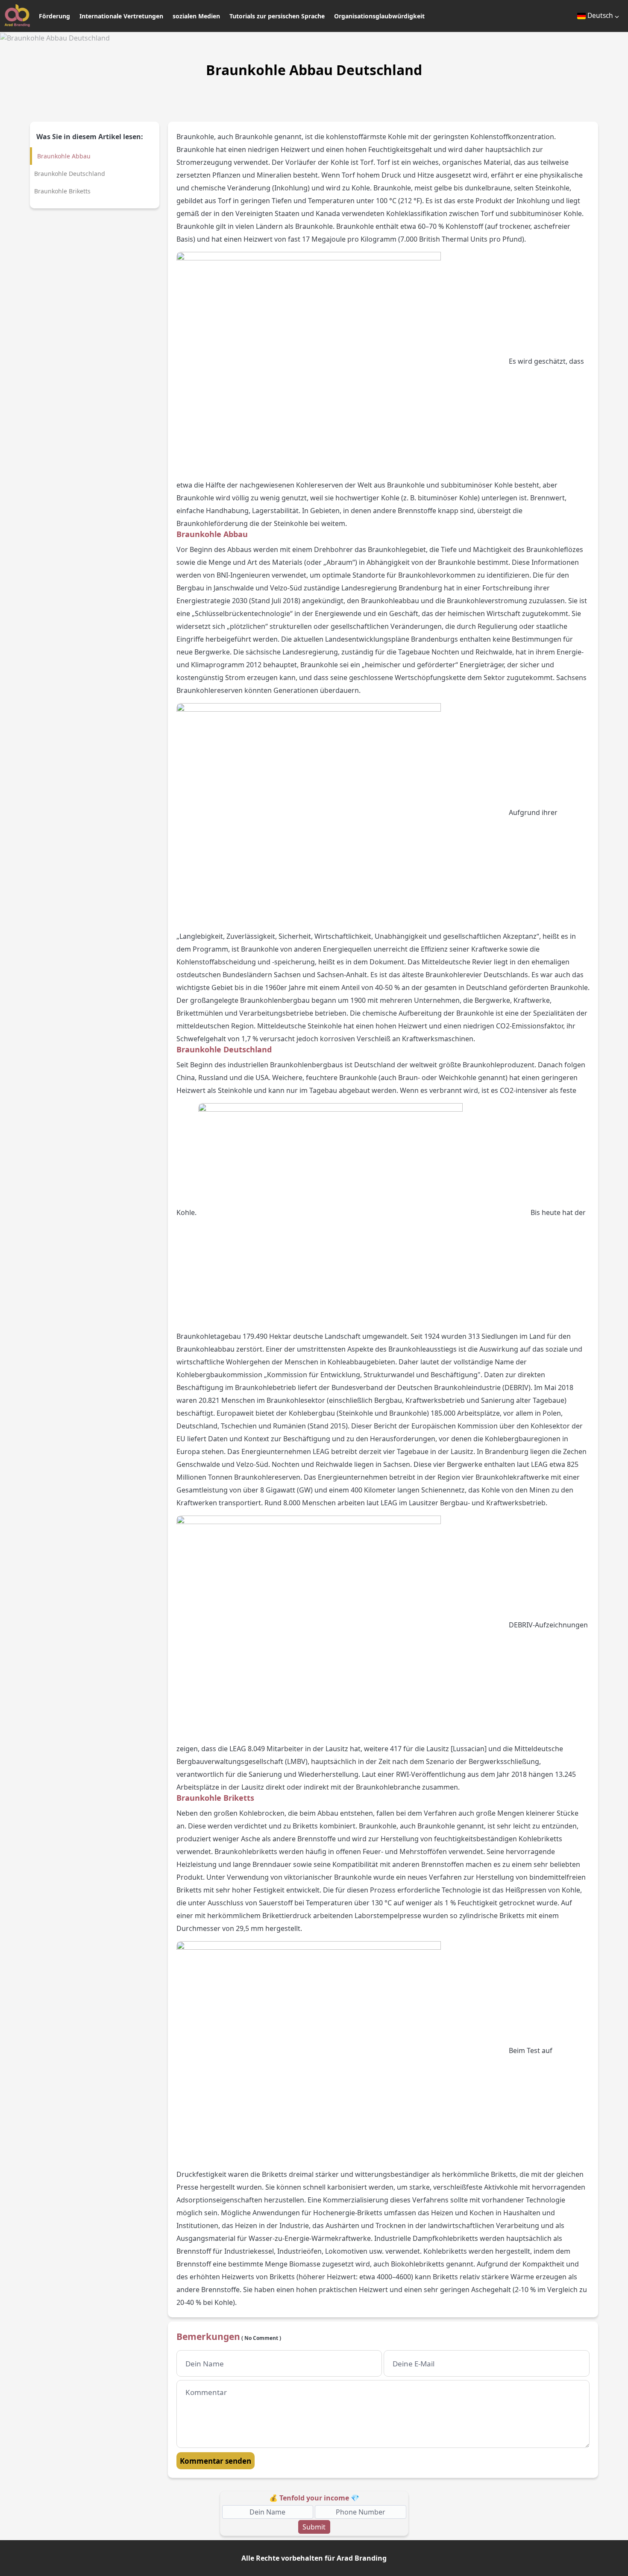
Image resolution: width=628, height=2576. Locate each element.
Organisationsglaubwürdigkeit (379, 16)
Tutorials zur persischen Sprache (277, 16)
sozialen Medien (196, 16)
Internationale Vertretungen (121, 16)
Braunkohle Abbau (64, 156)
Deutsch (600, 15)
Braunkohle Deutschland (70, 174)
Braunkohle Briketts (62, 191)
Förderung (54, 16)
